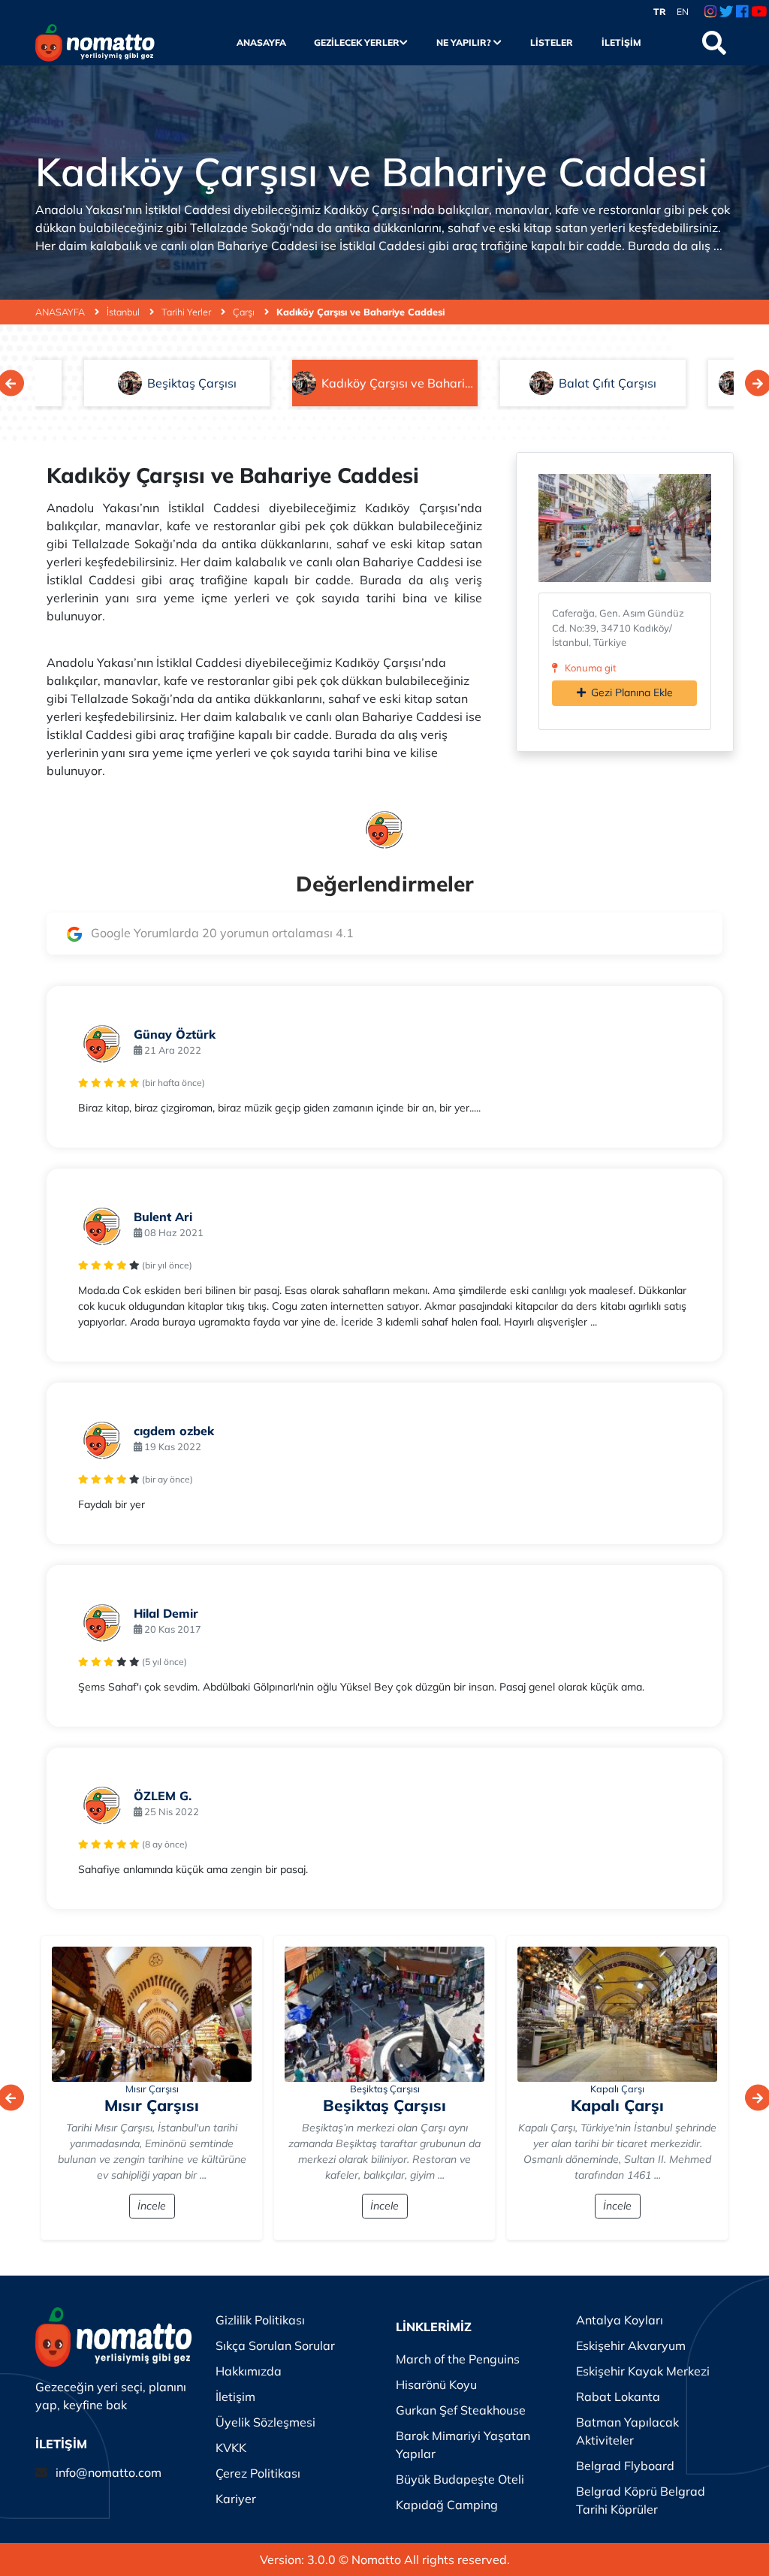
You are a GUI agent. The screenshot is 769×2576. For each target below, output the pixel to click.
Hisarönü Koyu (436, 2384)
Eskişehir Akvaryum (631, 2345)
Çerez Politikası (258, 2473)
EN (683, 12)
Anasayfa (261, 42)
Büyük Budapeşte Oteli (460, 2479)
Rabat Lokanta (618, 2397)
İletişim (621, 42)
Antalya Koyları (620, 2320)
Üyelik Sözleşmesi (265, 2422)
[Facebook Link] (742, 12)
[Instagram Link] (710, 12)
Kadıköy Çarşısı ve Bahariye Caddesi (360, 312)
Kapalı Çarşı (617, 2089)
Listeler (551, 42)
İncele (152, 2206)
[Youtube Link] (759, 12)
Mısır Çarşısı (152, 2089)
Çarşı (245, 312)
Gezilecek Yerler (357, 42)
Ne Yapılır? (465, 42)
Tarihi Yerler (187, 312)
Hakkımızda (249, 2371)
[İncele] (152, 2014)
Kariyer (236, 2499)
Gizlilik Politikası (260, 2320)
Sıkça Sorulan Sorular (275, 2345)
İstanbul (124, 312)
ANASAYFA (61, 312)
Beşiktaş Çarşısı (385, 2089)
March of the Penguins (458, 2359)
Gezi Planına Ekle (632, 692)
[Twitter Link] (727, 12)
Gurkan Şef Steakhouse (461, 2410)
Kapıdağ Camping (447, 2505)
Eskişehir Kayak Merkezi (643, 2371)
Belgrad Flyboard (625, 2466)
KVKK (231, 2448)
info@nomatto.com (109, 2472)
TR (660, 12)
